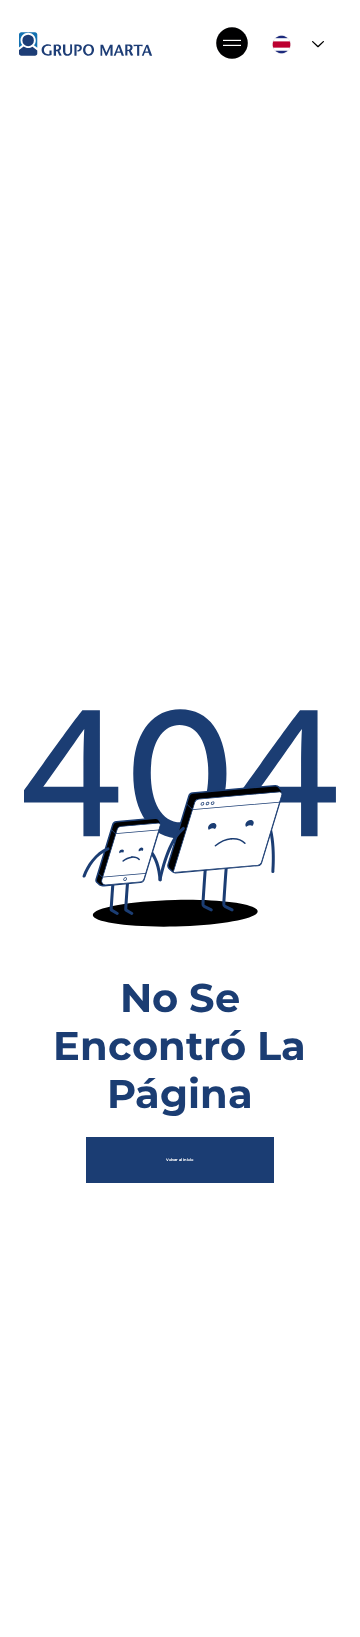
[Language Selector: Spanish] (298, 44)
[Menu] (233, 43)
